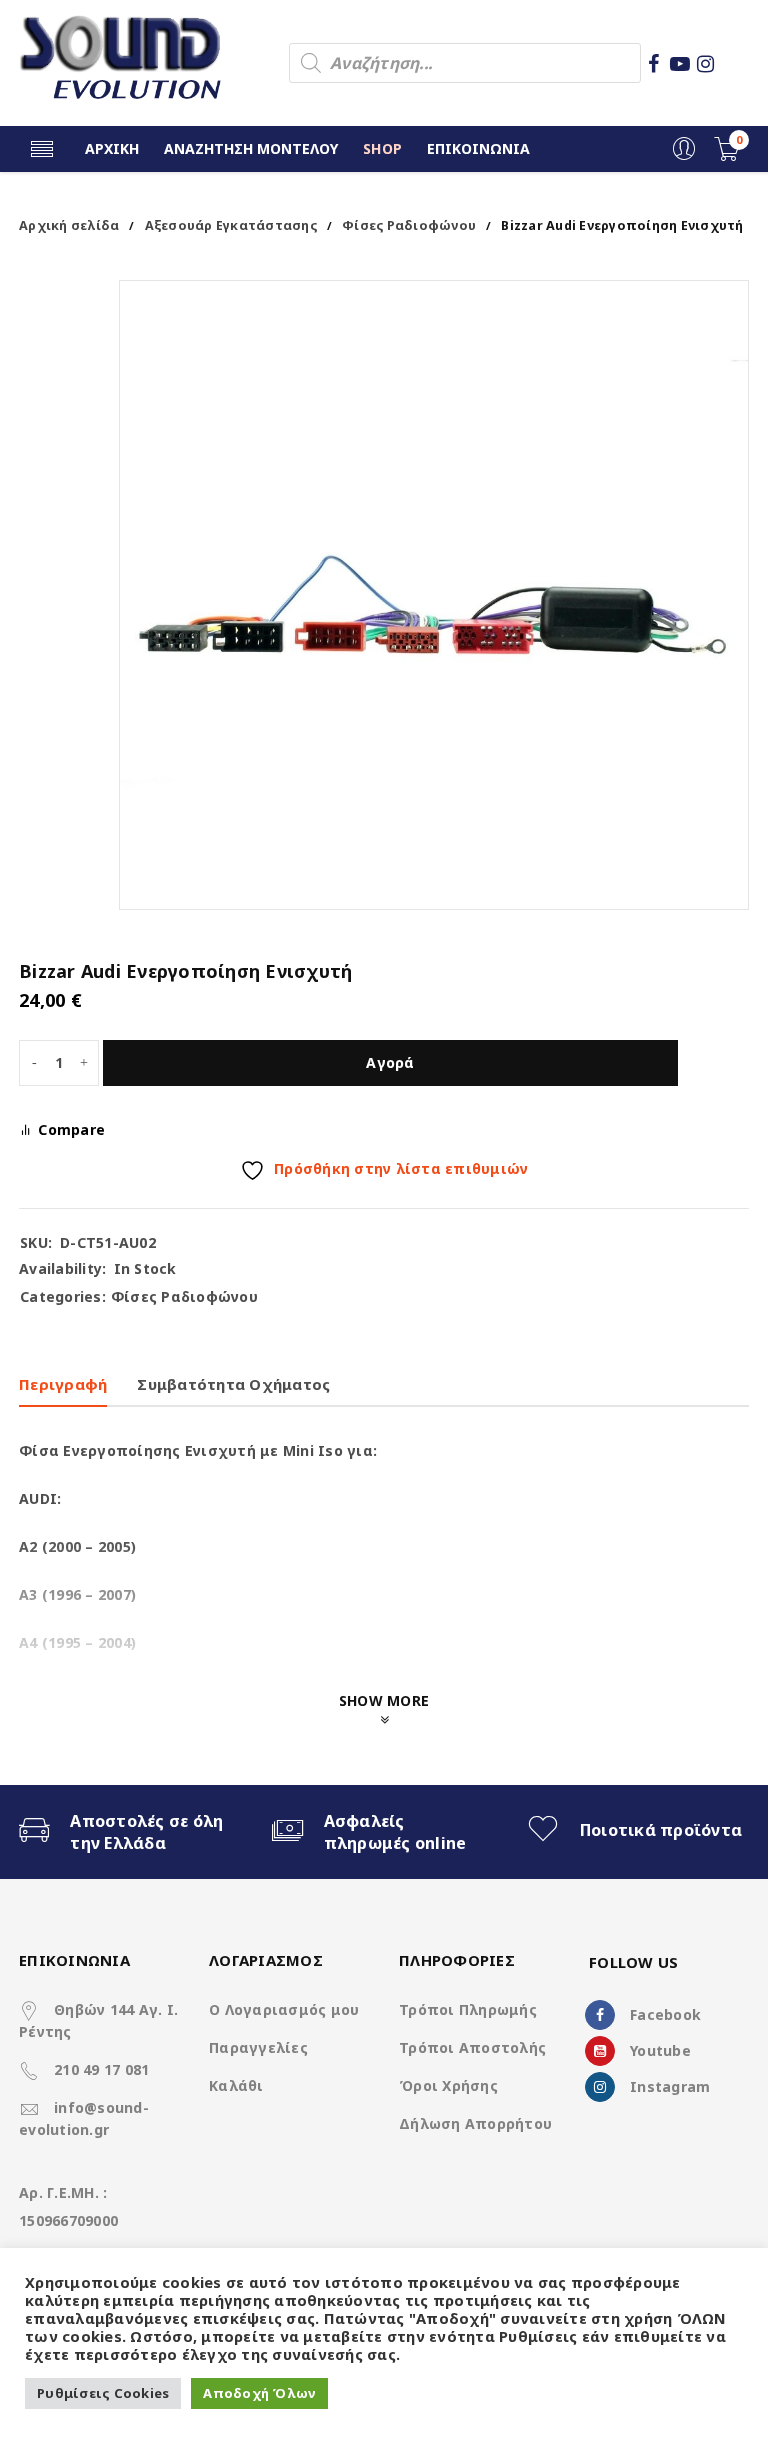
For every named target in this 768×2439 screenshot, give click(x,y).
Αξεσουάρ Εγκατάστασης (231, 225)
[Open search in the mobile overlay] (465, 63)
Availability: (62, 1269)
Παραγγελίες (258, 2047)
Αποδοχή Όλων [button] (259, 2393)
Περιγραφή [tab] (63, 1384)
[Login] (684, 155)
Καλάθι (236, 2085)
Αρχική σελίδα (69, 225)
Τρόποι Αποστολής (472, 2047)
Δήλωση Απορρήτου (475, 2123)
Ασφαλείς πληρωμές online (395, 1832)
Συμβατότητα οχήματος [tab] (233, 1384)
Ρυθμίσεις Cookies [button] (103, 2393)
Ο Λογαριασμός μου (284, 2009)
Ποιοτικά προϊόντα (661, 1830)
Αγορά (390, 1062)
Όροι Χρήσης (448, 2085)
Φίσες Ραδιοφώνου (409, 225)
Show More (384, 1700)
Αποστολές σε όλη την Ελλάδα (146, 1832)
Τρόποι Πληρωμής (468, 2009)
